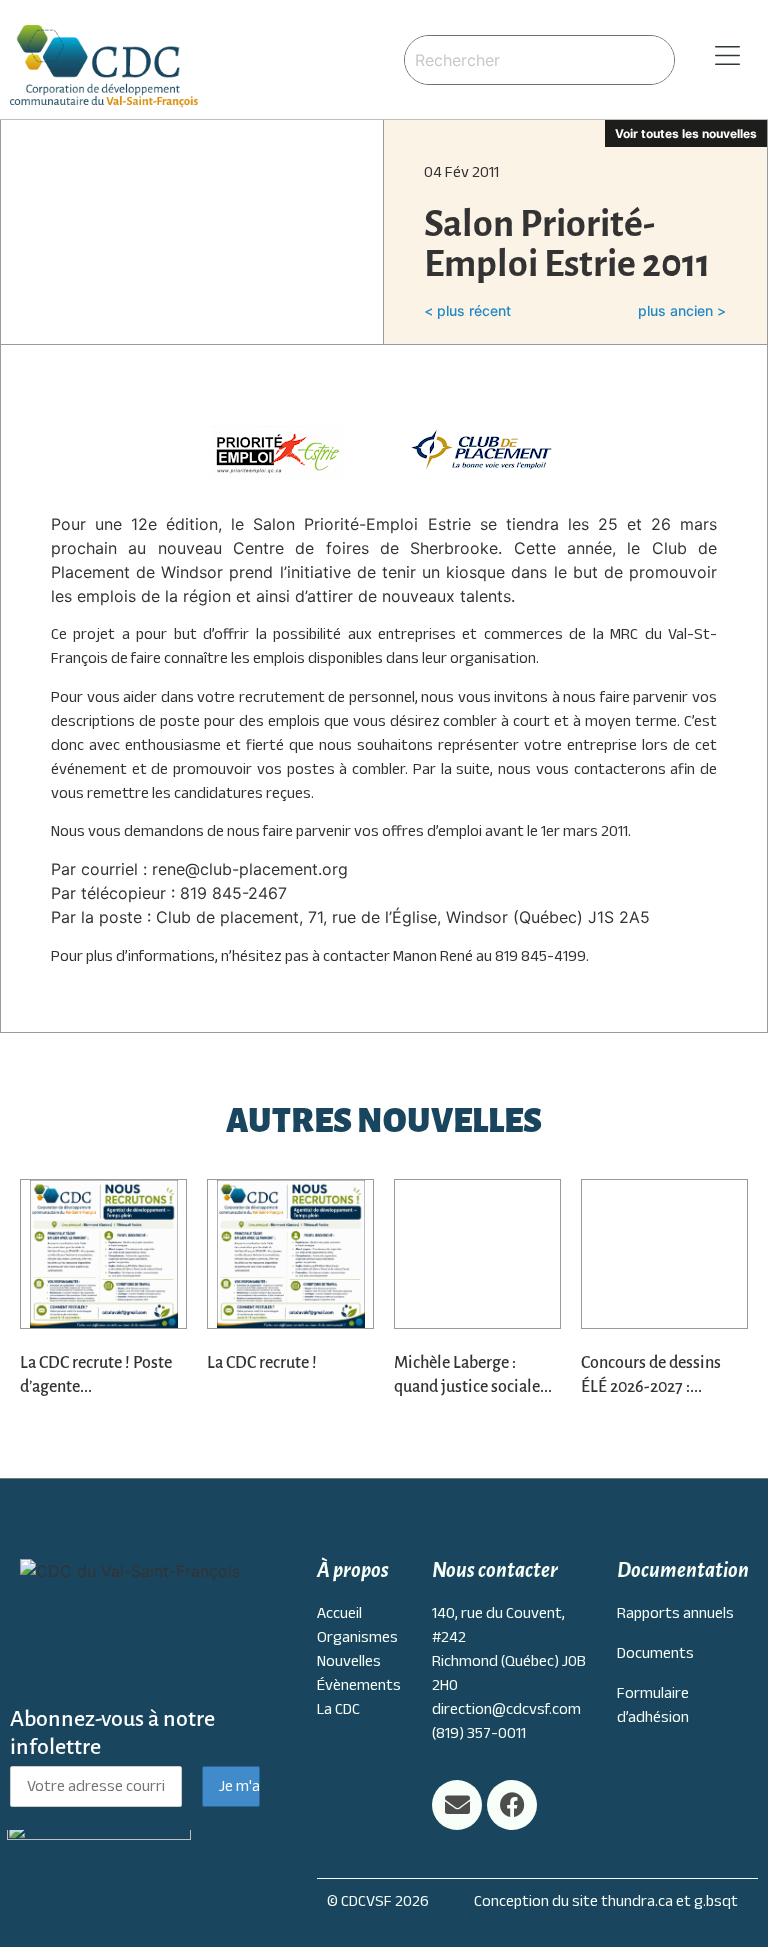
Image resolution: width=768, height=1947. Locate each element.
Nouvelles (349, 1661)
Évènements (359, 1685)
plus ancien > (682, 310)
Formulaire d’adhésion (653, 1705)
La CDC (338, 1709)
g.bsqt (716, 1901)
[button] (721, 56)
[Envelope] (457, 1805)
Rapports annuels (675, 1613)
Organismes (357, 1637)
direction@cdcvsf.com (506, 1709)
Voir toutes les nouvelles (686, 133)
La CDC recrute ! (262, 1363)
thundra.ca (637, 1901)
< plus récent (467, 310)
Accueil (339, 1613)
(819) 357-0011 (479, 1733)
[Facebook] (512, 1805)
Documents (655, 1653)
